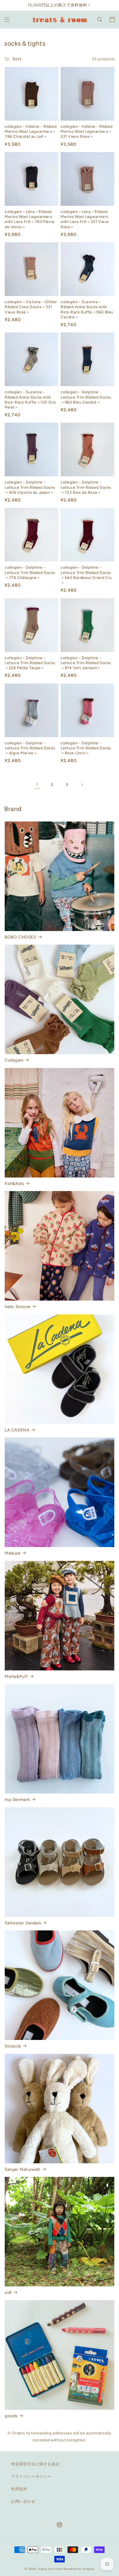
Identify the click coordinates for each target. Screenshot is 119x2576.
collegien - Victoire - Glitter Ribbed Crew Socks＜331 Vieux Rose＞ (31, 307)
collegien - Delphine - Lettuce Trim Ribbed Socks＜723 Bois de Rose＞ (86, 487)
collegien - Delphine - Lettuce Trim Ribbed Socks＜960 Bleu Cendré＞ (86, 397)
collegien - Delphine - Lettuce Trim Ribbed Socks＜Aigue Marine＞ (30, 748)
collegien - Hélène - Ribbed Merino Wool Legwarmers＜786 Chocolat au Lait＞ (31, 132)
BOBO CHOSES (20, 937)
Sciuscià (13, 2046)
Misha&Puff (16, 1676)
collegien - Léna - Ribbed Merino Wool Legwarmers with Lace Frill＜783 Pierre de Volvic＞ (30, 219)
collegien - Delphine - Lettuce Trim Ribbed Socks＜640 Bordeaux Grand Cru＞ (86, 575)
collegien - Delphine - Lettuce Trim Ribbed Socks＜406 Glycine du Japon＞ (30, 487)
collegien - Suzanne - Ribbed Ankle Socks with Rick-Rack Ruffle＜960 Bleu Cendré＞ (87, 310)
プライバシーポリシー (31, 2477)
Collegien (14, 1060)
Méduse (13, 1553)
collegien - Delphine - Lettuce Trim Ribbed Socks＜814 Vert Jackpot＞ (86, 663)
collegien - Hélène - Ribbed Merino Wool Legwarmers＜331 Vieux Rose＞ (86, 132)
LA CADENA (17, 1430)
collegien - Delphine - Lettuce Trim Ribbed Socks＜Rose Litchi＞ (86, 748)
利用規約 (19, 2489)
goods (11, 2416)
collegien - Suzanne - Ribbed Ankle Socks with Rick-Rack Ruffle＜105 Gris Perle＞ (30, 400)
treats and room (50, 2569)
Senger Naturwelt (23, 2169)
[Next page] (82, 785)
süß (8, 2292)
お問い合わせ (23, 2501)
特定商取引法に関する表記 (35, 2464)
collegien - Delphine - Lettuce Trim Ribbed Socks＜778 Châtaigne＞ (30, 572)
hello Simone (17, 1307)
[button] (7, 20)
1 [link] (37, 785)
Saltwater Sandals (23, 1923)
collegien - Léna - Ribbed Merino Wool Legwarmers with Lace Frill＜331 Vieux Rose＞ (85, 219)
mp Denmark (17, 1800)
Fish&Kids (14, 1184)
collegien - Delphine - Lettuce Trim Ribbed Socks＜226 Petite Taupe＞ (30, 663)
